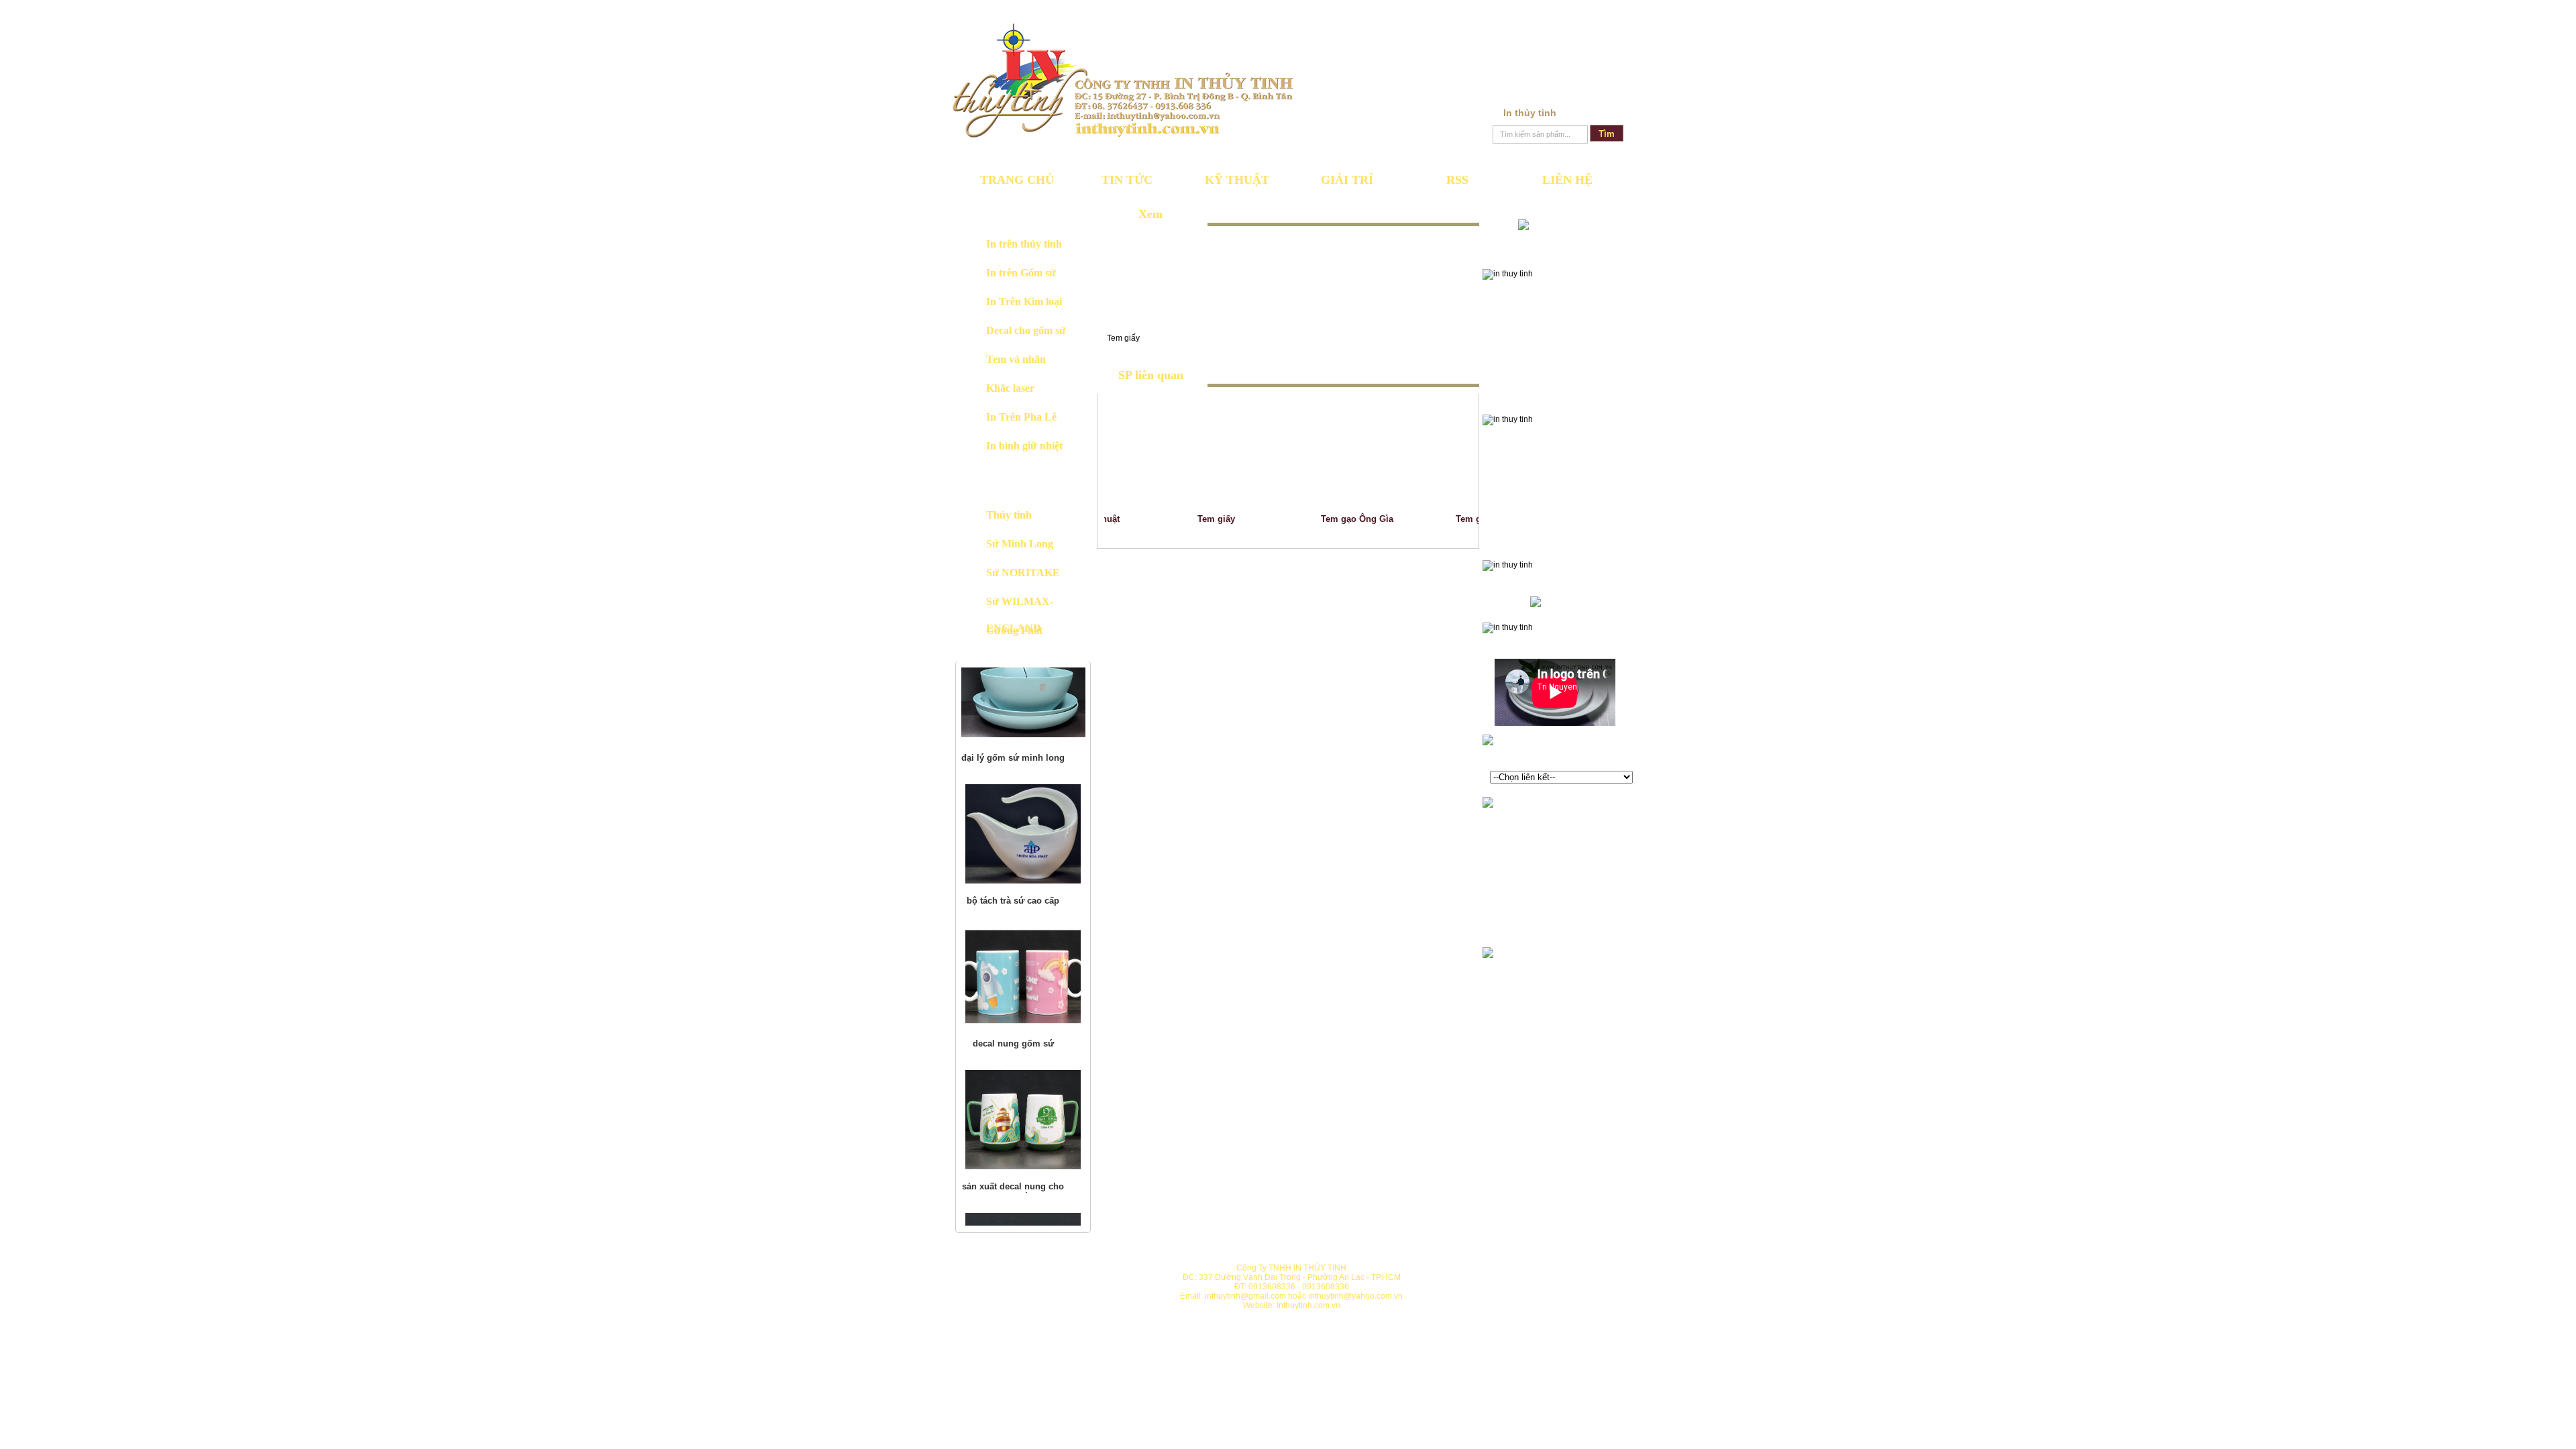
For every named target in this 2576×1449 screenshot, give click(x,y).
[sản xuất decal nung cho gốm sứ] (1023, 1038)
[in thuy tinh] (1123, 80)
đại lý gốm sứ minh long (1013, 677)
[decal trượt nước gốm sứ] (1023, 1181)
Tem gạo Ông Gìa (1338, 519)
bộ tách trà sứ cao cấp (1013, 819)
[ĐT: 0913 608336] (1555, 224)
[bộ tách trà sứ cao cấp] (1023, 752)
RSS (1457, 180)
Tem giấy (1197, 519)
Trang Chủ (1017, 180)
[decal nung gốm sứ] (1023, 895)
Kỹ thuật (1237, 180)
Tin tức (1127, 180)
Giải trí (1347, 180)
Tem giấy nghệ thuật (1479, 519)
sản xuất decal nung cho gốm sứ (1013, 1110)
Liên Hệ (1567, 180)
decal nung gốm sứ (1013, 962)
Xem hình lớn (1154, 281)
